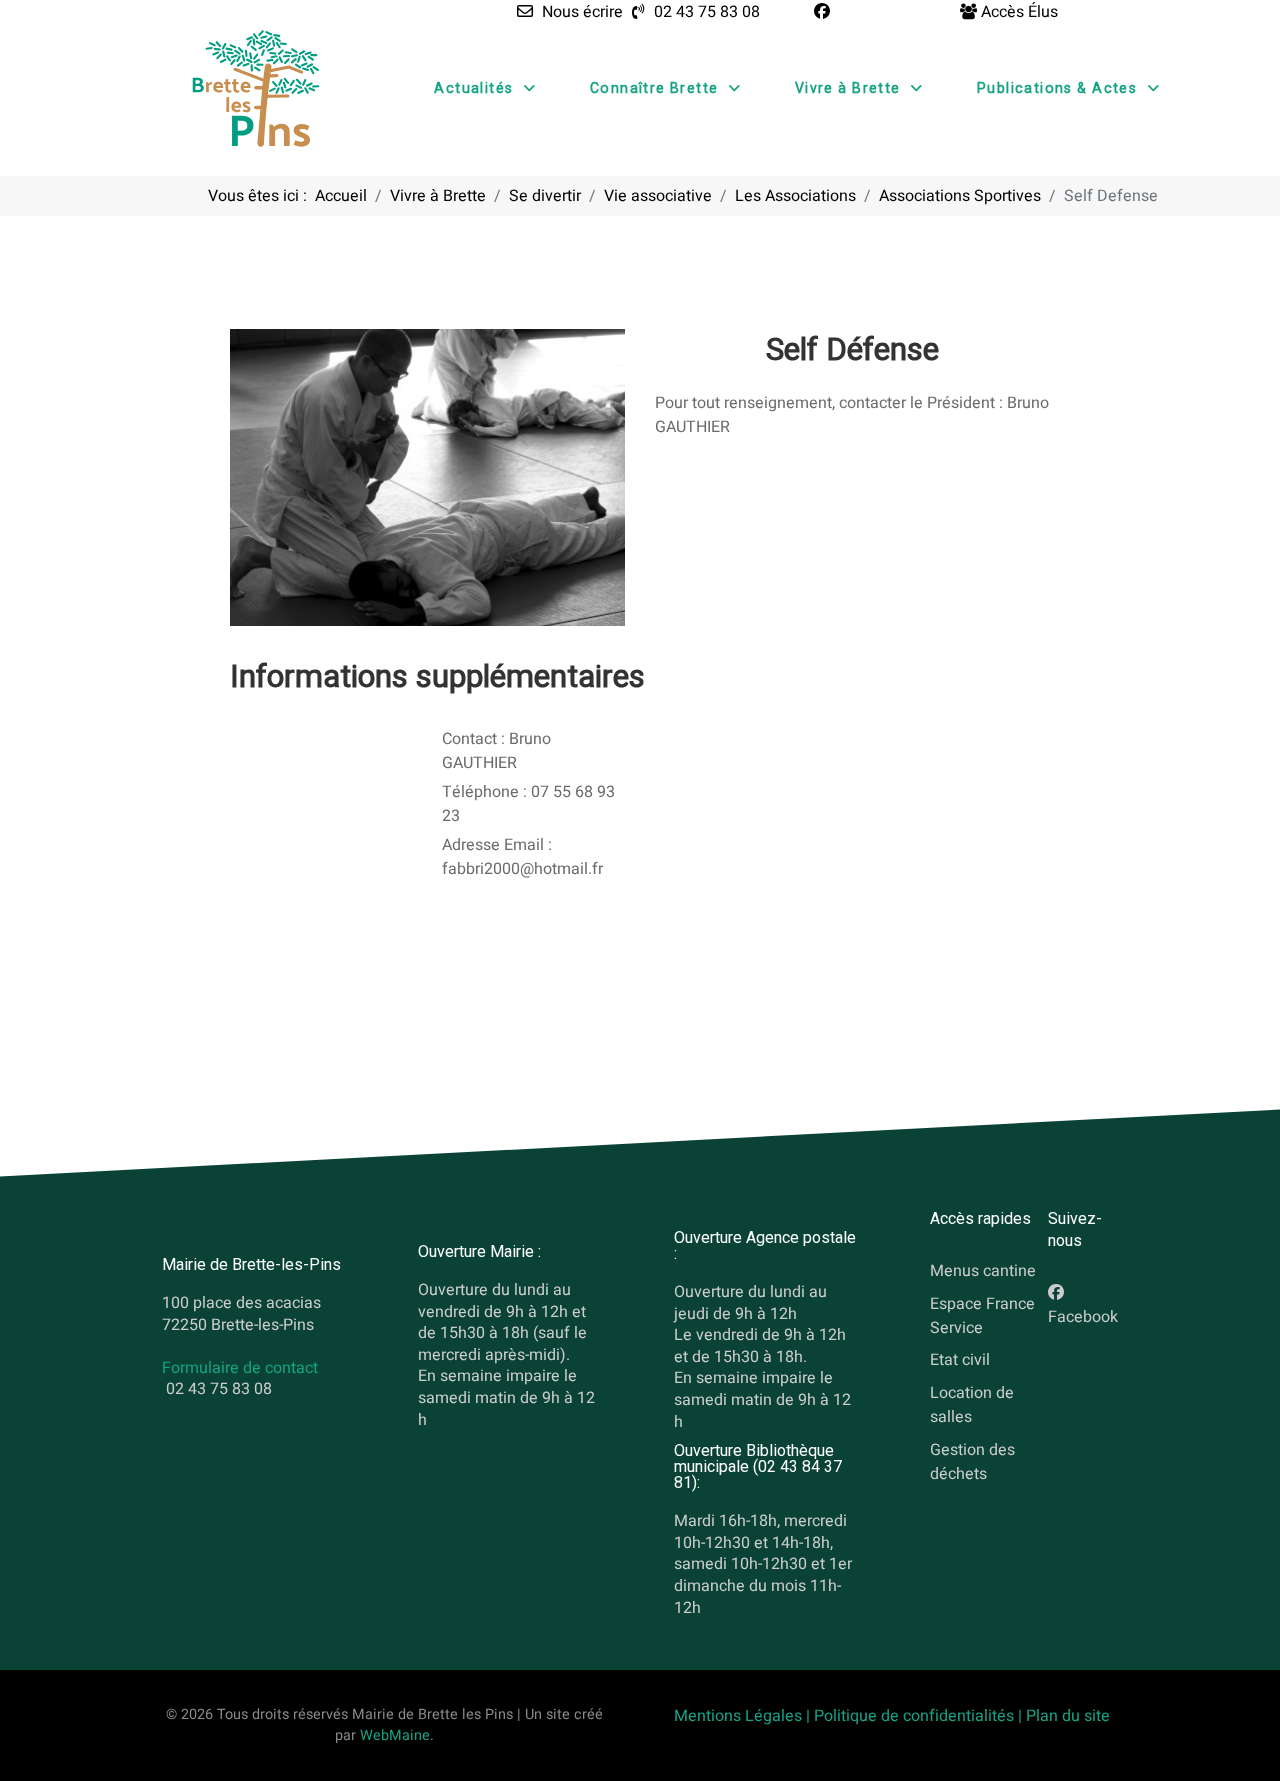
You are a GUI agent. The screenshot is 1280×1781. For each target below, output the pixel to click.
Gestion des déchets (972, 1462)
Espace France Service (982, 1316)
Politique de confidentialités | (920, 1716)
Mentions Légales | (744, 1716)
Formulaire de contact (240, 1368)
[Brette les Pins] (256, 88)
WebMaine (395, 1735)
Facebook (1083, 1317)
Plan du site (1068, 1716)
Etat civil (960, 1361)
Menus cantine (983, 1271)
